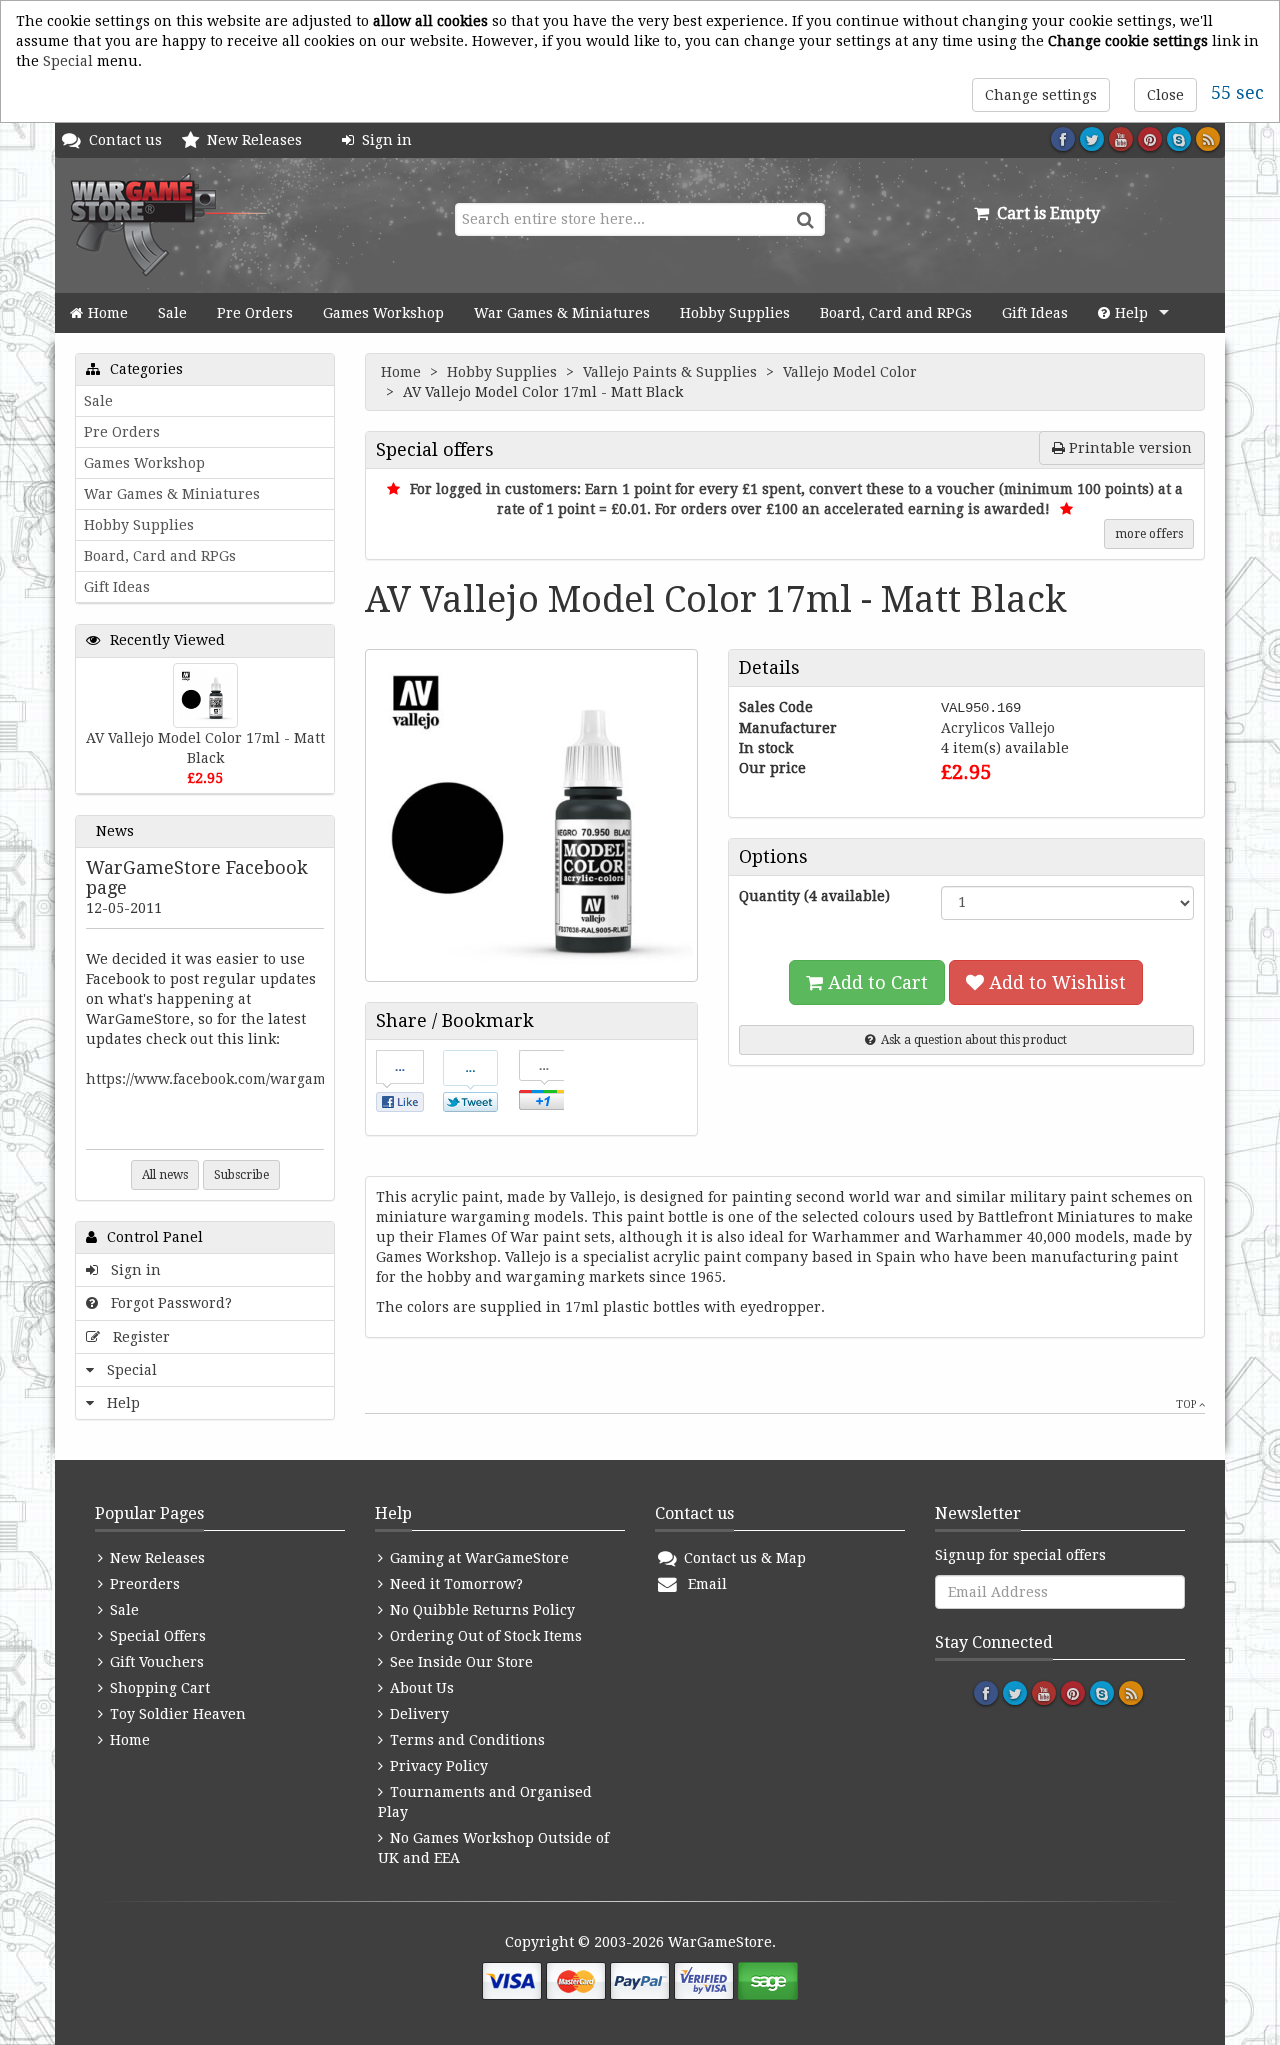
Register (137, 1337)
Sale (172, 313)
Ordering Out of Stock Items (484, 1636)
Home (108, 313)
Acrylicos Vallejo (998, 728)
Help (1131, 313)
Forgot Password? (167, 1303)
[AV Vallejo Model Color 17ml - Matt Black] (205, 695)
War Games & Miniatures (562, 313)
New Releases (258, 140)
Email (703, 1584)
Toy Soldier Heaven (176, 1714)
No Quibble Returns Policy (480, 1610)
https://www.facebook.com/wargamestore (227, 1079)
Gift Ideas (1035, 313)
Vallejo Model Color (852, 372)
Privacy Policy (437, 1766)
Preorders (143, 1584)
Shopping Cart (158, 1688)
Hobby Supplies (735, 313)
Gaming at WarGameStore (477, 1558)
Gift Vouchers (155, 1662)
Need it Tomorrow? (454, 1584)
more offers (1149, 534)
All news (165, 1175)
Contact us (129, 140)
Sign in (383, 140)
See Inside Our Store (459, 1662)
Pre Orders (255, 313)
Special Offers (156, 1636)
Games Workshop (383, 313)
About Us (420, 1688)
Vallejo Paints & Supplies (672, 372)
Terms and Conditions (465, 1740)
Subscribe (241, 1175)
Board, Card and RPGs (896, 313)
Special (68, 61)
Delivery (417, 1714)
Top (1187, 1404)
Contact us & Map (743, 1558)
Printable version (1128, 448)
